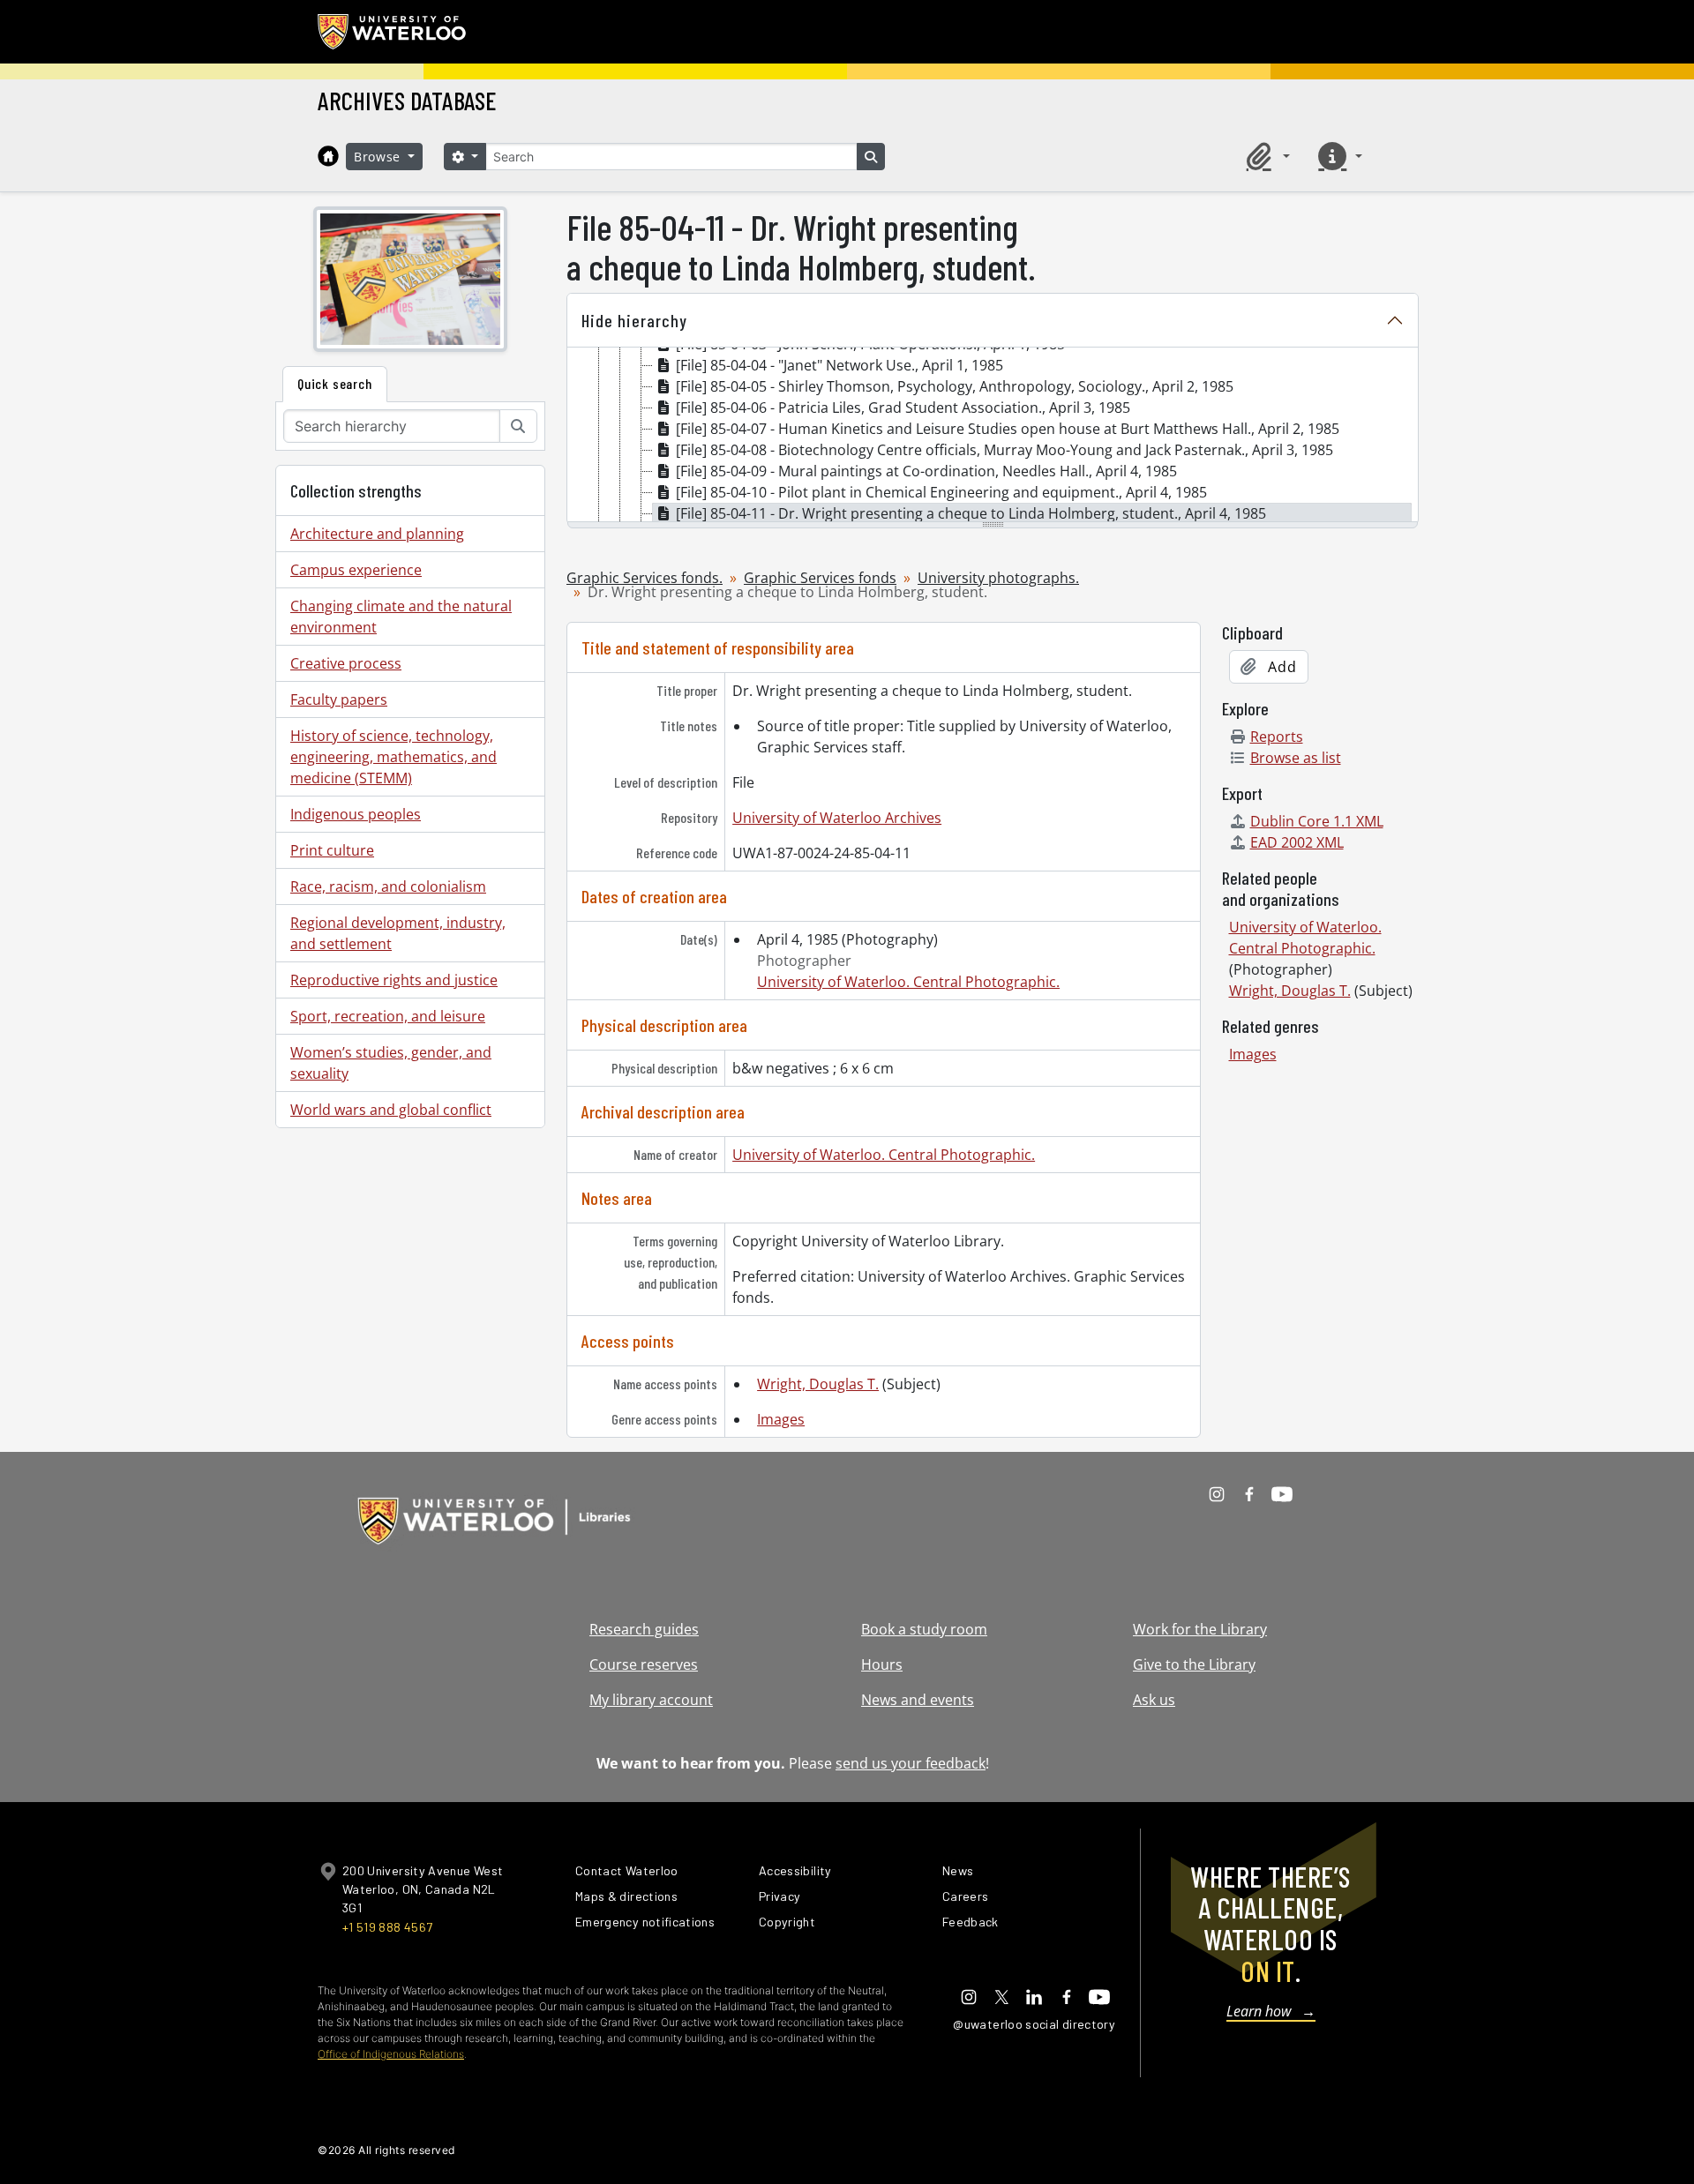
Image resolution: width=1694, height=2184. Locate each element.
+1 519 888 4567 (387, 1927)
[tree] (993, 436)
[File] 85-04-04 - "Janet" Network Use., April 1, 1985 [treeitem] (840, 365)
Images (781, 1419)
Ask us (1154, 1700)
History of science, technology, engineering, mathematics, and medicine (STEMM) (394, 757)
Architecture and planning (377, 534)
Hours (882, 1664)
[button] (1265, 156)
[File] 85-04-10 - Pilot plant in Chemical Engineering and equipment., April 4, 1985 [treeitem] (941, 492)
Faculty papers (339, 699)
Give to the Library (1194, 1664)
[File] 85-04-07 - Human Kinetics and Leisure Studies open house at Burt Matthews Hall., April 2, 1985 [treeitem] (1008, 429)
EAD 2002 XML (1297, 842)
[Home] (328, 156)
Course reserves (644, 1664)
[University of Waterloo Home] (393, 32)
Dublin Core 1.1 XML (1317, 821)
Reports (1277, 737)
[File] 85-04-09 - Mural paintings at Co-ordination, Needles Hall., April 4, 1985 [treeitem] (926, 471)
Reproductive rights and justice (394, 980)
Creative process (346, 663)
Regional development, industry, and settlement (398, 933)
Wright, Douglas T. (818, 1384)
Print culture (332, 850)
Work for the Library (1200, 1629)
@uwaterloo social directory (1034, 2024)
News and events (918, 1700)
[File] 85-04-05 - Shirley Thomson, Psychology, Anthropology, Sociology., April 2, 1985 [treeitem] (955, 386)
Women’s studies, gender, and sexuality (391, 1063)
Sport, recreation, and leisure (388, 1016)
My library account (651, 1700)
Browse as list (1296, 758)
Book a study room (924, 1629)
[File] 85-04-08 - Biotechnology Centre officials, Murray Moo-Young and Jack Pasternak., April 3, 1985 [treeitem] (1004, 450)
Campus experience (356, 570)
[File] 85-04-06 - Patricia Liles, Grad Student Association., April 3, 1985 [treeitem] (903, 408)
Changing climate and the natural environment (401, 617)
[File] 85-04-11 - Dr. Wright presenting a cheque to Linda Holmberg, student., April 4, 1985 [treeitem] (971, 513)
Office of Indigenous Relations (391, 2054)
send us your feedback (911, 1763)
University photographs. (998, 578)
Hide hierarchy (634, 320)
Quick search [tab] (335, 383)
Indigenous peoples (356, 814)
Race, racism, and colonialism (388, 886)
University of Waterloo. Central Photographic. (908, 982)
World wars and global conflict (391, 1110)
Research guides (644, 1629)
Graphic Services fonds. (645, 578)
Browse (379, 157)
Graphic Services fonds (820, 578)
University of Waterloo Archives (837, 818)
